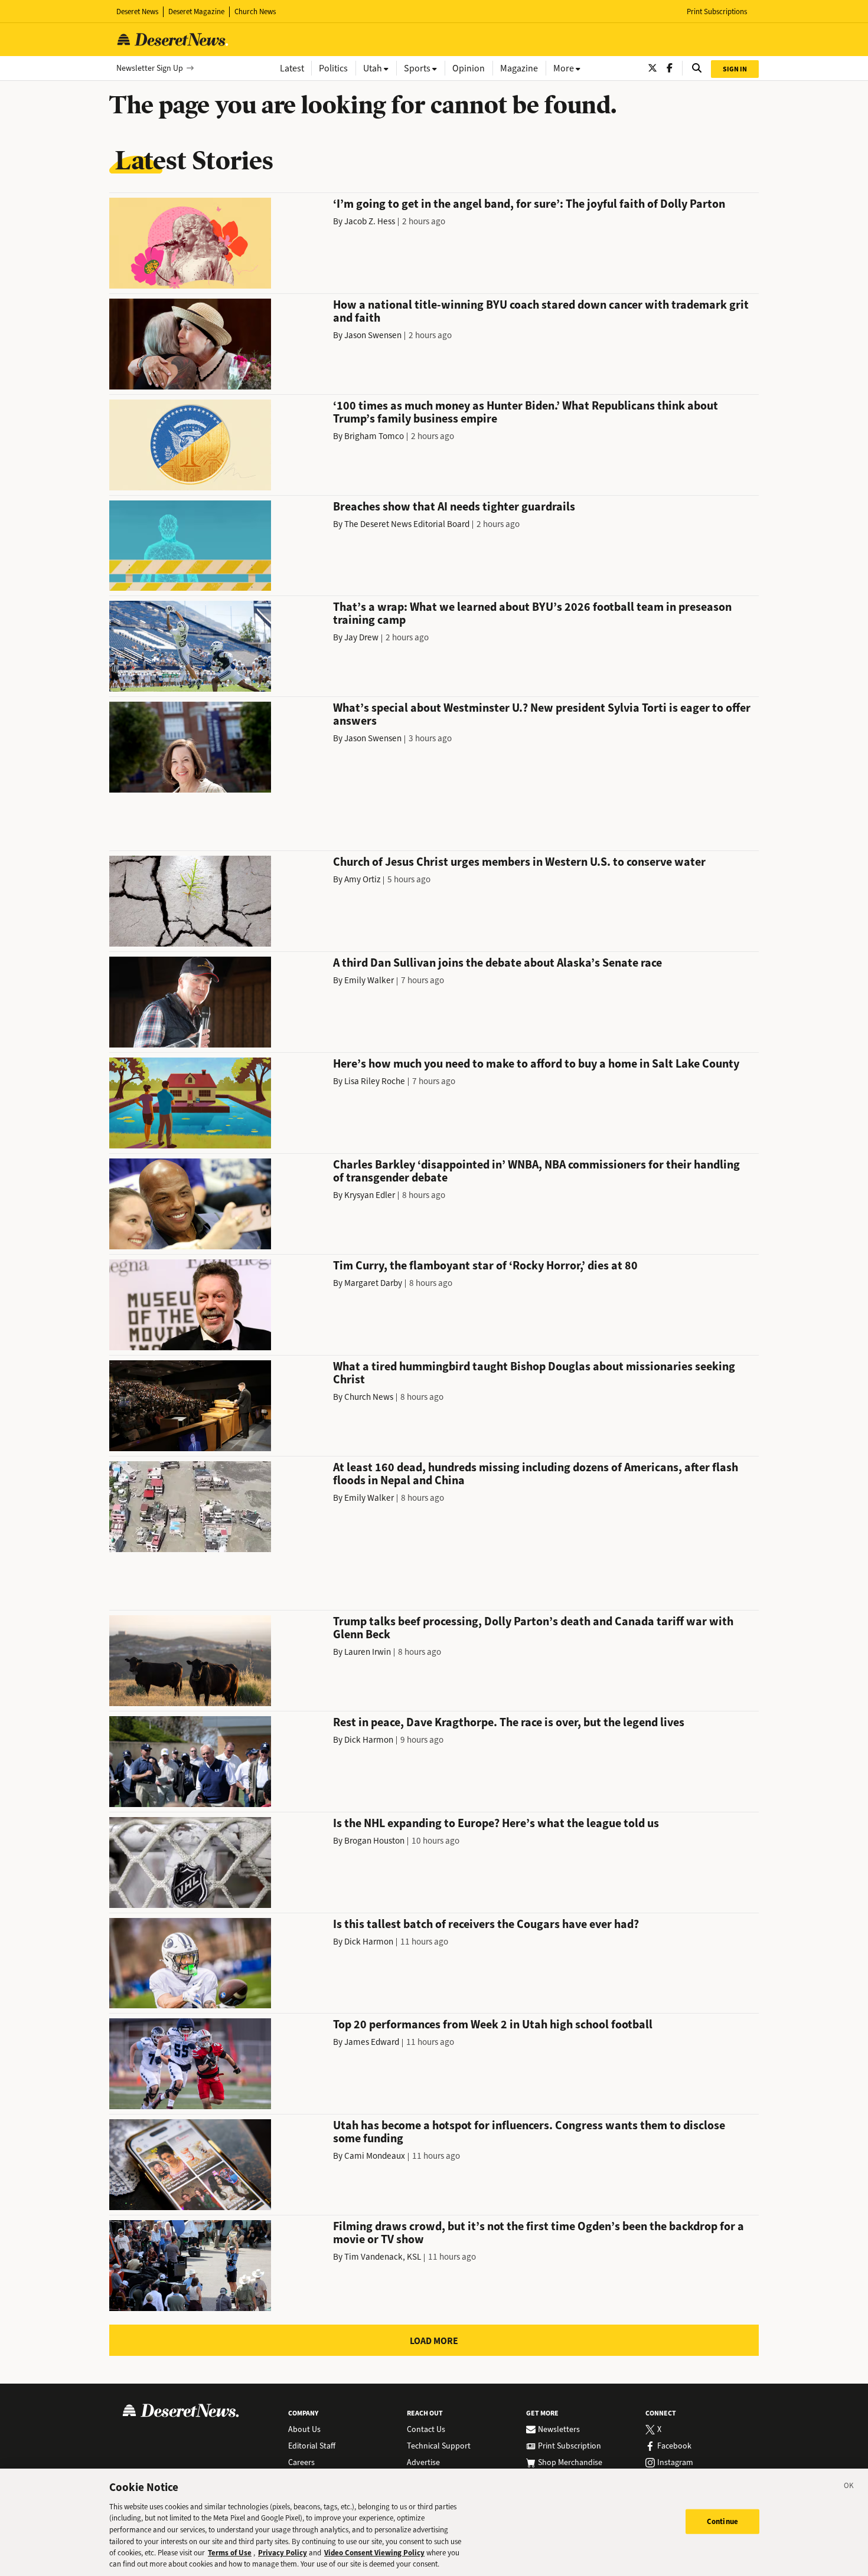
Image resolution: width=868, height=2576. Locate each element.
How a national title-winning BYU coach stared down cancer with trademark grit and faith (541, 311)
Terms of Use (230, 2553)
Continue (722, 2521)
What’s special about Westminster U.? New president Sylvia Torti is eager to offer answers (542, 714)
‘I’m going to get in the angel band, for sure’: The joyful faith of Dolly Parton (529, 204)
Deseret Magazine (196, 12)
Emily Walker (369, 980)
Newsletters (559, 2430)
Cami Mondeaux (375, 2156)
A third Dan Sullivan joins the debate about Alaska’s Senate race (497, 963)
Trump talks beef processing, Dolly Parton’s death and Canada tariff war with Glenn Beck (533, 1628)
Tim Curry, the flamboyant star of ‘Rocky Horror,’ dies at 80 (485, 1266)
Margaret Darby (373, 1283)
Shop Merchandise (570, 2463)
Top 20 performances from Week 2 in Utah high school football (493, 2025)
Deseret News (137, 12)
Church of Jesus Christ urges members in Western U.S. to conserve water (519, 862)
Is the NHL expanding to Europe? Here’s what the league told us (496, 1823)
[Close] (849, 2487)
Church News (255, 12)
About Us (304, 2430)
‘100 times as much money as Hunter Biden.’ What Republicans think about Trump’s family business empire (526, 412)
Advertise (423, 2463)
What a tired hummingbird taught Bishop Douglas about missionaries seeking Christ (534, 1373)
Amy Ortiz (362, 879)
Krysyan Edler (370, 1195)
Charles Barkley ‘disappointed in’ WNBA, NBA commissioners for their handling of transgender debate (536, 1171)
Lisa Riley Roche (375, 1081)
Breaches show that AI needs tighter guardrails (454, 507)
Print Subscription (570, 2446)
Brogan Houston (374, 1841)
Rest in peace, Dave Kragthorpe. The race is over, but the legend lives (509, 1722)
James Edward (372, 2042)
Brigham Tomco (374, 436)
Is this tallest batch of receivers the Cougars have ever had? (486, 1924)
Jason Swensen (373, 335)
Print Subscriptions (717, 12)
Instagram (675, 2463)
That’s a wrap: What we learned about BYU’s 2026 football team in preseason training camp (532, 613)
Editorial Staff (312, 2446)
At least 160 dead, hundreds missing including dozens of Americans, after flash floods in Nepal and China (536, 1474)
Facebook (674, 2446)
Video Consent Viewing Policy (374, 2553)
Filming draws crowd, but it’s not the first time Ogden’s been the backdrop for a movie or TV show (539, 2233)
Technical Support (439, 2446)
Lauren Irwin (368, 1652)
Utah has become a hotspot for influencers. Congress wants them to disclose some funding (529, 2132)
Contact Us (426, 2430)
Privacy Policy (283, 2553)
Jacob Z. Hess (370, 221)
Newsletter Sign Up (150, 68)
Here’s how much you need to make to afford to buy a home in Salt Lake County (536, 1064)
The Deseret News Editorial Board (407, 524)
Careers (301, 2463)
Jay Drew (361, 637)
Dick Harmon (369, 1740)
